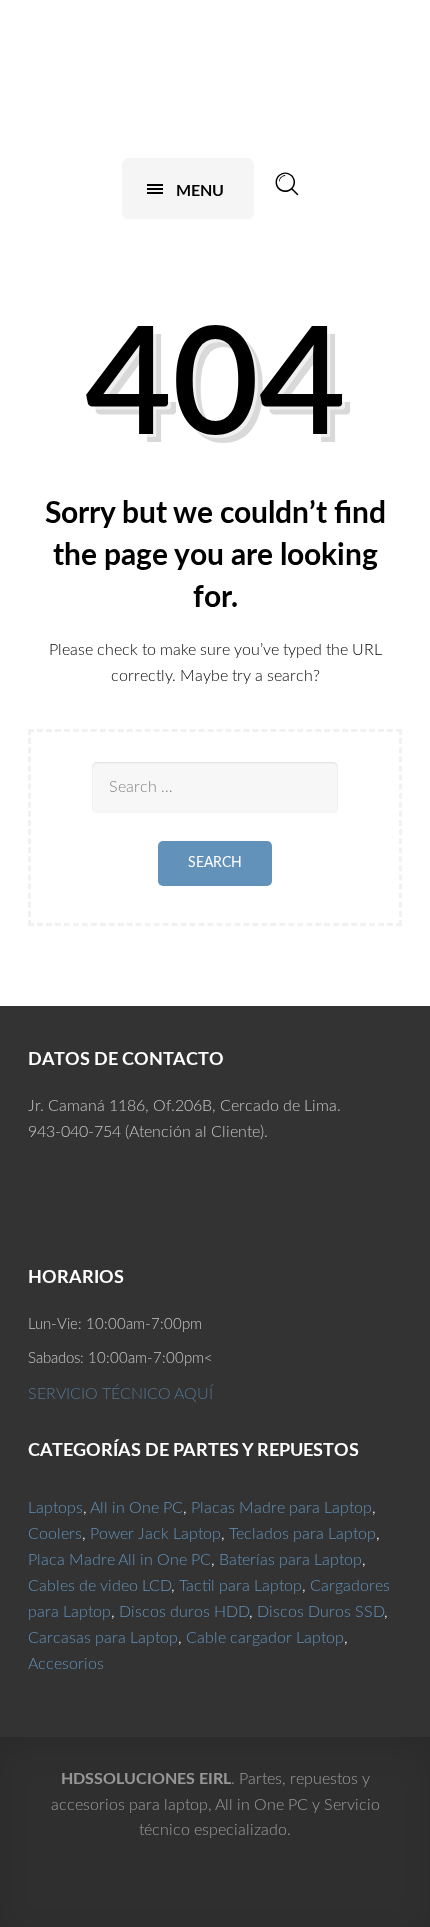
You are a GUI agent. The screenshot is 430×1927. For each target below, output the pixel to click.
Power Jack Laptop (155, 1534)
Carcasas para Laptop (103, 1638)
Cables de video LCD (99, 1586)
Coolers (55, 1534)
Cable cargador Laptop (265, 1638)
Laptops (55, 1508)
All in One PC (136, 1508)
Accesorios (66, 1664)
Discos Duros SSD (320, 1612)
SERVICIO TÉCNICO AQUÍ (120, 1394)
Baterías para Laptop (290, 1560)
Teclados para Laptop (302, 1534)
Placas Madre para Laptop (281, 1508)
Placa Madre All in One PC (119, 1560)
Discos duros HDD (184, 1612)
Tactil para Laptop (240, 1586)
